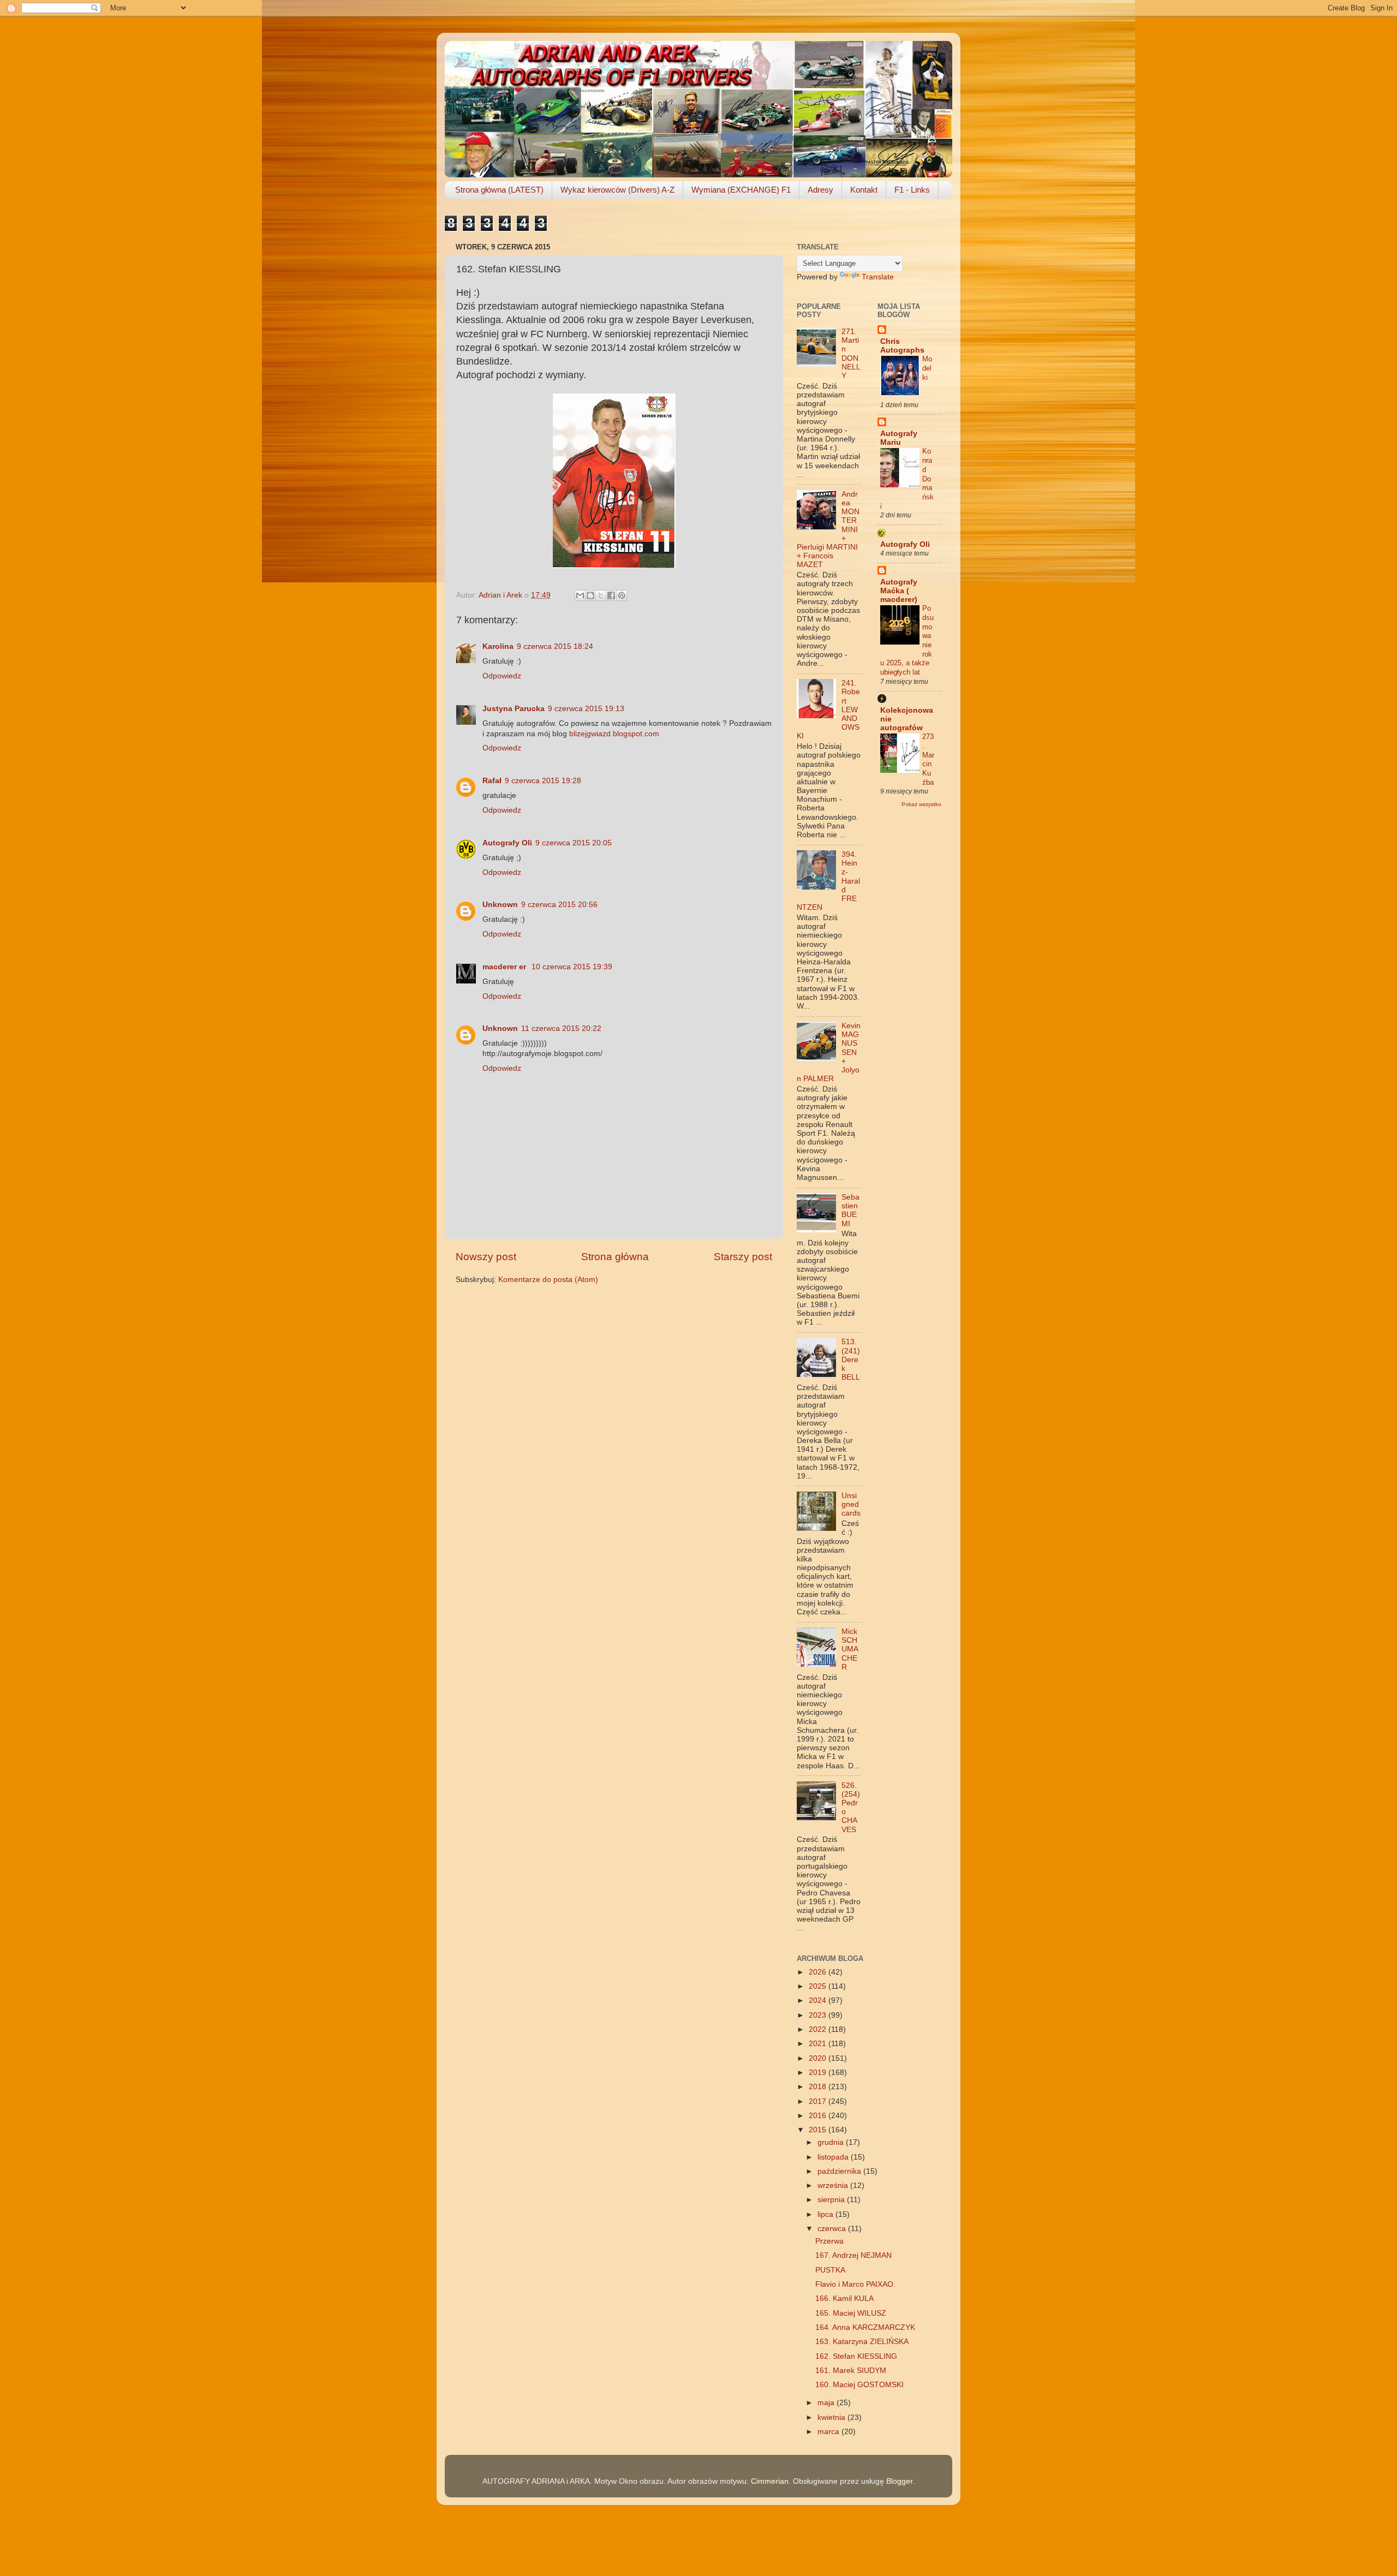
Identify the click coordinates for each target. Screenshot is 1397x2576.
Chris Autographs (902, 346)
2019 (819, 2073)
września (834, 2186)
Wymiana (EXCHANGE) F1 (741, 190)
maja (827, 2403)
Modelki (927, 368)
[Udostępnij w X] (601, 595)
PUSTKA (830, 2270)
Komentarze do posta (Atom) (548, 1280)
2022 (819, 2029)
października (840, 2171)
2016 (819, 2116)
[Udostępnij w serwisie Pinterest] (622, 595)
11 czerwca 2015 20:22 (561, 1028)
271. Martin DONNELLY (851, 354)
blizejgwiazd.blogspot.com (614, 734)
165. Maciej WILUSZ (851, 2313)
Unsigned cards (851, 1504)
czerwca (833, 2229)
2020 (819, 2058)
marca (829, 2432)
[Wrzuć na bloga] (590, 595)
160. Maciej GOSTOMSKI (859, 2385)
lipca (826, 2214)
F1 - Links (912, 190)
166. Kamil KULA (844, 2298)
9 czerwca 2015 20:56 (559, 905)
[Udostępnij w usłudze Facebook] (611, 595)
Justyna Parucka (514, 709)
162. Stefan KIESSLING (856, 2356)
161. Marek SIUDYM (851, 2371)
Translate (878, 277)
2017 (819, 2101)
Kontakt (864, 190)
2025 (819, 1986)
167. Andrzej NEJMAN (853, 2255)
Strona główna (615, 1257)
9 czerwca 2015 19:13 (586, 709)
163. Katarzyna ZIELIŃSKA (862, 2342)
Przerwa (829, 2241)
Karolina (498, 646)
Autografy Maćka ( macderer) (899, 591)
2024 (819, 2000)
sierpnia (832, 2200)
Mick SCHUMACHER (850, 1649)
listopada (834, 2157)
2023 (819, 2015)
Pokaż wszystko (921, 804)
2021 (819, 2044)
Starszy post (743, 1257)
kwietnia (832, 2417)
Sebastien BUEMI (850, 1211)
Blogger (899, 2481)
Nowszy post (486, 1257)
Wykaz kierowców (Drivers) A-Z (617, 190)
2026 (819, 1972)
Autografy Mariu (899, 438)
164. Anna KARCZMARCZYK (865, 2327)
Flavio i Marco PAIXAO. (855, 2284)
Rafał (492, 781)
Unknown (500, 905)
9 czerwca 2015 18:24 (555, 646)
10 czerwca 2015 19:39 (572, 967)
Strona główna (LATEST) (499, 190)
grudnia (832, 2142)
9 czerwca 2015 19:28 (543, 781)
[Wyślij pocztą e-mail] (580, 595)
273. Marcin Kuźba (928, 759)
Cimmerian (770, 2481)
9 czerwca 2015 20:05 (574, 843)
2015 (819, 2130)
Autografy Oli (507, 843)
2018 (819, 2087)
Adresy (820, 190)
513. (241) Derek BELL (851, 1359)
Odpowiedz (502, 676)
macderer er (505, 967)
